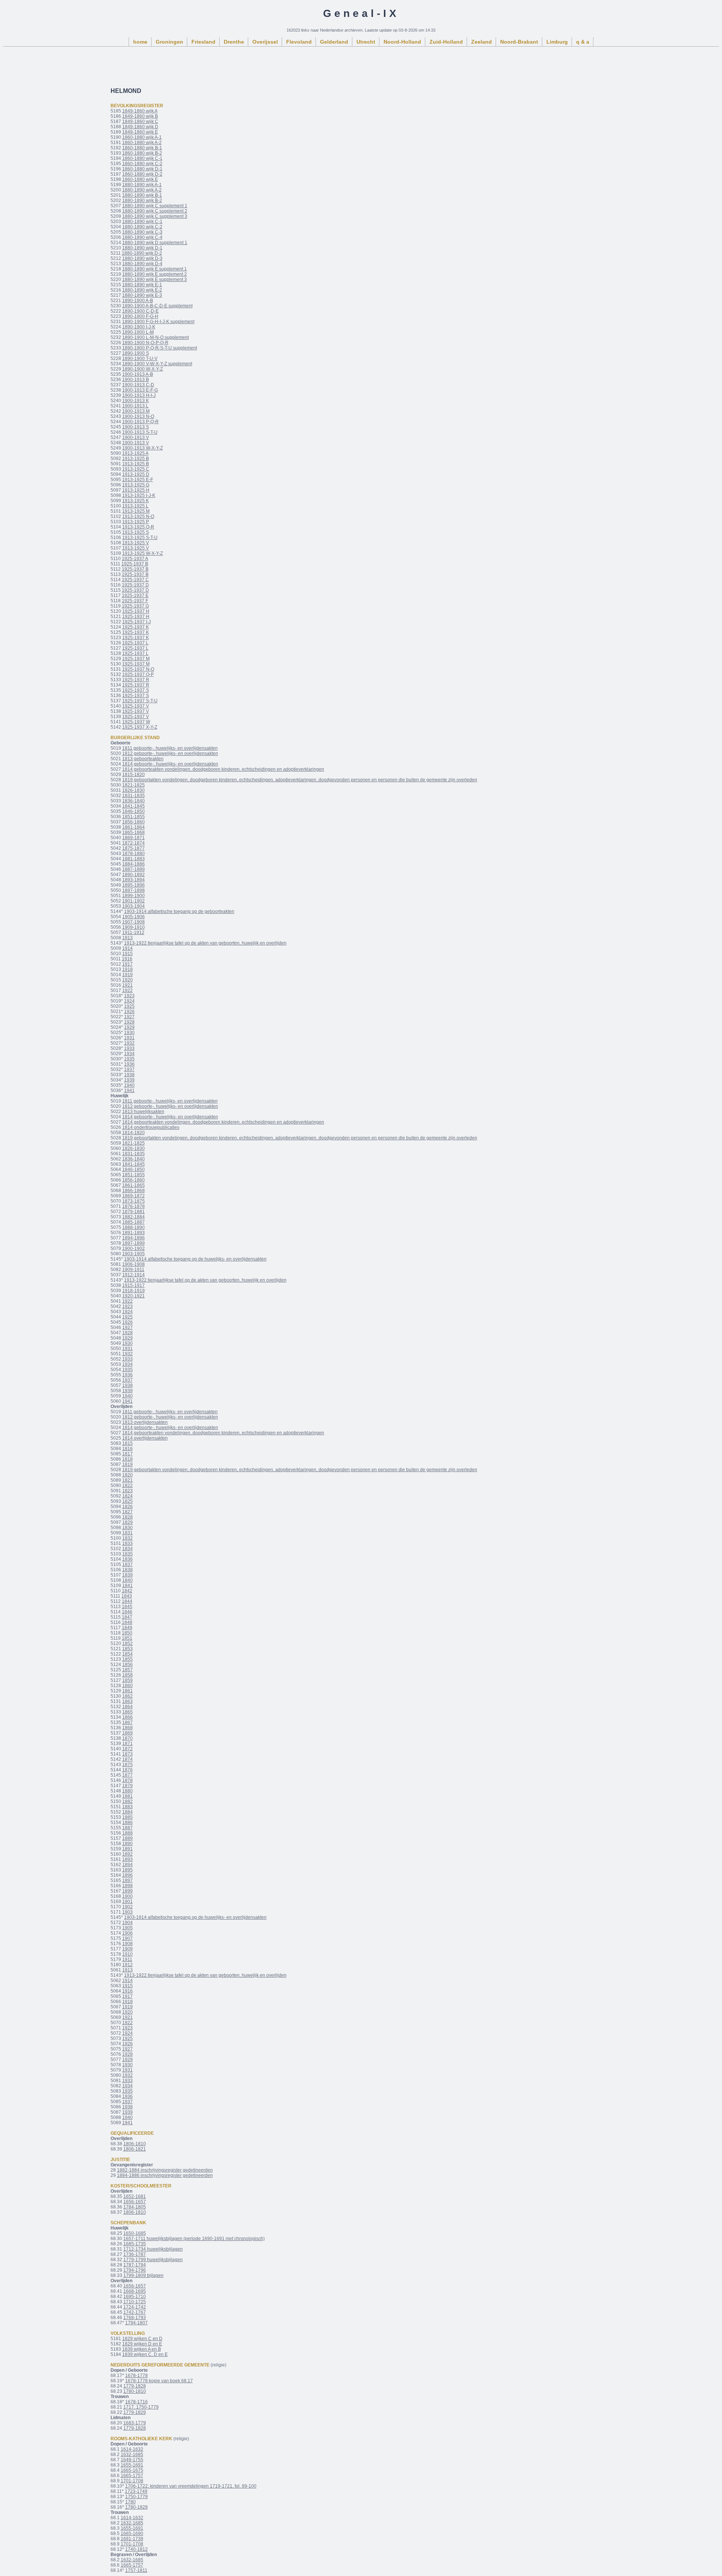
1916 (127, 959)
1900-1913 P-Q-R (140, 422)
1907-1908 (133, 922)
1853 (127, 1649)
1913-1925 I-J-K (139, 495)
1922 (127, 990)
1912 (127, 1965)
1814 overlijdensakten (145, 1438)
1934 (129, 1054)
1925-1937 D (135, 585)
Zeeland (482, 42)
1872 (127, 1749)
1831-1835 (133, 796)
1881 (127, 1796)
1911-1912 (133, 933)
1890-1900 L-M (138, 332)
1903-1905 (133, 1254)
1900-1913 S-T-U (140, 432)
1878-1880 (133, 854)
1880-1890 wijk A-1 (142, 185)
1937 (129, 1069)
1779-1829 (135, 2412)
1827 (127, 1512)
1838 (127, 1570)
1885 (127, 1817)
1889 (127, 1838)
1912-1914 (133, 1275)
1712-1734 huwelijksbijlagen (153, 2249)
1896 (127, 1875)
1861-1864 (133, 827)
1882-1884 (133, 1217)
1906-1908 (133, 1264)
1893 (127, 1859)
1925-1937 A (135, 559)
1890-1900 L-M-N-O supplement (155, 337)
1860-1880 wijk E (140, 179)
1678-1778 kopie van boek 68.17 (159, 2381)
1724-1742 (135, 2307)
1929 (129, 1027)
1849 (127, 1628)
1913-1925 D (136, 474)
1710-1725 (135, 2302)
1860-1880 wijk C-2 (142, 164)
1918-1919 (133, 1291)
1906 (127, 1933)
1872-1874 (133, 843)
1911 (127, 1959)
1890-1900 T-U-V (140, 358)
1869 (127, 1733)
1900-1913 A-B (138, 374)
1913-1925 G (136, 485)
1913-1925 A (135, 453)
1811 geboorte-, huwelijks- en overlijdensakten (170, 748)
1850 (127, 1633)
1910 (127, 1954)
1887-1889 (133, 869)
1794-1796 (135, 2270)
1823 (127, 1491)
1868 (127, 1728)
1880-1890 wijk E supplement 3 (155, 279)
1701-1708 (132, 2481)
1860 (127, 1686)
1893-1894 (133, 880)
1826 (127, 1507)
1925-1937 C (135, 580)
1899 (127, 1891)
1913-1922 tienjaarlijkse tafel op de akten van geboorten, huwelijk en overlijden (205, 943)
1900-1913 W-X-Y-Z (143, 448)
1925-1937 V (136, 706)
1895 (127, 1870)
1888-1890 (133, 1227)
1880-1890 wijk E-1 (142, 285)
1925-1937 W (136, 722)
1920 (127, 980)
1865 (127, 1712)
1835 (127, 1554)
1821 (127, 1480)
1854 (127, 1654)
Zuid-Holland (446, 42)
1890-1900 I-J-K (139, 327)
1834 (127, 1549)
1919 (127, 975)
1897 (127, 1880)
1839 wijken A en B (142, 2349)
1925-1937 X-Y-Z (140, 727)
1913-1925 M (136, 511)
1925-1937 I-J (137, 622)
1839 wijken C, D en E (145, 2354)
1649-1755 (132, 2460)
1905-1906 (133, 917)
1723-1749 (136, 2491)
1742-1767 (135, 2312)
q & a (583, 42)
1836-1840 (133, 801)
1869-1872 (133, 1196)
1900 (127, 1896)
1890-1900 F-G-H (140, 316)
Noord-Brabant (519, 42)
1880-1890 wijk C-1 (142, 222)
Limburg (557, 42)
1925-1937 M (136, 659)
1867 (127, 1722)
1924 (129, 1001)
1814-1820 (133, 1133)
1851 (127, 1638)
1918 (127, 969)
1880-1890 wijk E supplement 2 (155, 274)
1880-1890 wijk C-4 (142, 237)
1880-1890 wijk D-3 (142, 258)
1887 (127, 1828)
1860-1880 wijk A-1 (142, 137)
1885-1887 (133, 1222)
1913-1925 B (136, 459)
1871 (127, 1744)
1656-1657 (135, 2202)
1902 (127, 1907)
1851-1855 (133, 817)
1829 (127, 1522)
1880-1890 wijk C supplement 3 (155, 216)
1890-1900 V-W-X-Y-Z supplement (157, 364)
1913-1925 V (136, 543)
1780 (130, 2502)
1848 (127, 1622)
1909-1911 (133, 1270)
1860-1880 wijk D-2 (142, 174)
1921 (127, 985)
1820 (127, 1475)
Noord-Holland (402, 42)
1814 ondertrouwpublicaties (151, 1127)
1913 (127, 938)
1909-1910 (133, 927)
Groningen (169, 42)
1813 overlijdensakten (145, 1422)
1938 (129, 1075)
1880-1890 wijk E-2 (142, 290)
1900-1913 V (136, 437)
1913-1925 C (136, 469)
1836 (127, 1559)
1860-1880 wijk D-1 (142, 169)
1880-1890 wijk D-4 (142, 264)
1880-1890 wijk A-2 (142, 190)
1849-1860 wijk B (140, 116)
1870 (127, 1738)
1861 (127, 1691)
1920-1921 (133, 1296)
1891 (127, 1849)
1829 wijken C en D (142, 2339)
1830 (127, 1528)
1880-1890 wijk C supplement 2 (155, 211)
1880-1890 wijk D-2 (142, 253)
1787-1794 (135, 2265)
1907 (127, 1938)
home (140, 42)
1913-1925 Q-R (138, 527)
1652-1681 (135, 2196)
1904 (127, 1923)
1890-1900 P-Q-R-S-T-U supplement (160, 348)
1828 (127, 1517)
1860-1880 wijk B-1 (142, 148)
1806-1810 (135, 2144)
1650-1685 (135, 2233)
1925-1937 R (136, 680)
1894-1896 (133, 1238)
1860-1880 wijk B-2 (142, 153)
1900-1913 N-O (138, 416)
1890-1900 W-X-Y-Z (143, 369)
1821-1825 (133, 785)
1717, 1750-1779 (141, 2407)
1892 (127, 1854)
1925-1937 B (135, 564)
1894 (127, 1865)
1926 (129, 1012)
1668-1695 (135, 2291)
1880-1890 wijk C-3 (142, 232)
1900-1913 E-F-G (140, 390)
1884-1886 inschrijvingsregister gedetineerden (165, 2175)
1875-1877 (133, 848)
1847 (127, 1617)
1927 (129, 1017)
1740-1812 (137, 2549)
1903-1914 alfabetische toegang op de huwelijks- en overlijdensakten (195, 1259)
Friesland (203, 42)
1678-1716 (137, 2402)
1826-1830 (133, 790)
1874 (127, 1759)
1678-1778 (137, 2376)
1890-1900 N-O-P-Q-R (145, 343)
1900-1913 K (136, 401)
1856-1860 (133, 822)
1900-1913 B (136, 380)
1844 (127, 1601)
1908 (127, 1944)
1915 (127, 954)
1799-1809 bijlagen (143, 2275)
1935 (129, 1059)
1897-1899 (133, 1243)
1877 (127, 1775)
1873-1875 (133, 1201)
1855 (127, 1659)
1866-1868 (133, 1191)
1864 (127, 1707)
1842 (127, 1591)
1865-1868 (133, 832)
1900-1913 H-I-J (139, 395)
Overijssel (265, 42)
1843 (127, 1596)
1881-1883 (133, 859)
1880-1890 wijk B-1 (142, 195)
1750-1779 (137, 2497)
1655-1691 (132, 2465)
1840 (127, 1580)
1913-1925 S (136, 532)
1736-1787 (135, 2254)
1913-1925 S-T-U (140, 538)
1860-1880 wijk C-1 (142, 158)
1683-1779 (135, 2423)
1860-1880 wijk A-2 (142, 143)
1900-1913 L (135, 406)
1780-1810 (135, 2391)
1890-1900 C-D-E (140, 311)
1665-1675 (132, 2470)
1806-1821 (135, 2149)
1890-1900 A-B (138, 301)
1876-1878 (133, 1206)
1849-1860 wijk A (140, 111)
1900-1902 (133, 1249)
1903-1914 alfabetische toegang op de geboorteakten (179, 911)
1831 (127, 1533)
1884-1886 (133, 864)
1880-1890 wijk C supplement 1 (155, 206)
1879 (127, 1786)
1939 (129, 1080)
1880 (127, 1791)
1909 (127, 1949)
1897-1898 (133, 890)
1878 (127, 1780)
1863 (127, 1701)
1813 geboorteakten (143, 759)
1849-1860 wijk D (140, 127)
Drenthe (234, 42)
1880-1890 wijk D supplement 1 (155, 243)
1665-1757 (132, 2476)
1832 (127, 1538)
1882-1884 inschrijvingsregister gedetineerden (165, 2170)
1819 (127, 1464)
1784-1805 (135, 2207)
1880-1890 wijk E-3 (142, 295)
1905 (127, 1928)
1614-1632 (132, 2449)
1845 (127, 1607)
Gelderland (334, 42)
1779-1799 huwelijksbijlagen (153, 2260)
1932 (129, 1043)
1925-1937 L (135, 643)
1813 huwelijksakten (143, 1112)
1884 (127, 1812)
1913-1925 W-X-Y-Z (143, 553)
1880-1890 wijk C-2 (142, 227)
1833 (127, 1543)
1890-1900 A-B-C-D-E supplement (157, 306)
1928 (129, 1022)
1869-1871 (133, 838)
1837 (127, 1564)
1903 (127, 1912)
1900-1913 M (136, 411)
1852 (127, 1643)
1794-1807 (137, 2323)
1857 (127, 1670)
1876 (127, 1770)
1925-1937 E (135, 595)
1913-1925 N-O (138, 516)
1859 (127, 1680)
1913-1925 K (136, 501)
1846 (127, 1612)
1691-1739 (132, 2539)
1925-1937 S (136, 690)
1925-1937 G (135, 606)
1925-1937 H (136, 611)
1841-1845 (133, 806)
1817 (127, 1454)
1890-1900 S (136, 353)
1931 (129, 1038)
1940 (129, 1085)
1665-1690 (132, 2533)
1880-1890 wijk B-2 (142, 200)
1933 (129, 1048)
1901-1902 (133, 901)
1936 (129, 1064)
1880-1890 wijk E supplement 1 (155, 269)
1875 (127, 1765)
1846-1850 (133, 811)
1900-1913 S (136, 427)
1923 (129, 996)
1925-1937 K (136, 627)
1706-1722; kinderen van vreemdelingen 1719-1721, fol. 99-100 (191, 2486)
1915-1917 (133, 1285)
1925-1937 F (135, 601)
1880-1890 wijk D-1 (142, 248)
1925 (129, 1006)
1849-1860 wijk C (140, 122)
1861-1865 (133, 1185)
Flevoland (299, 42)
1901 (127, 1902)
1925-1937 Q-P (138, 674)
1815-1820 (133, 775)
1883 (127, 1807)
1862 (127, 1696)
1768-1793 (135, 2318)
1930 (129, 1033)
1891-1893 (133, 1233)
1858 (127, 1675)
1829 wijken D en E (142, 2344)
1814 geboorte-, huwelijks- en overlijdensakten (170, 764)
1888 (127, 1833)
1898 (127, 1886)
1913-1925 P (136, 522)
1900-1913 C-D (138, 385)
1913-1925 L (135, 506)
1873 (127, 1754)
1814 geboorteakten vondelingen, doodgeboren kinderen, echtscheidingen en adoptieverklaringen (223, 769)
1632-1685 (132, 2454)
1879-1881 (133, 1212)
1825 (127, 1501)
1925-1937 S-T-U (140, 701)
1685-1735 (135, 2244)
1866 (127, 1717)
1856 (127, 1665)
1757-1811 (136, 2570)
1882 (127, 1801)
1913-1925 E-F (138, 480)
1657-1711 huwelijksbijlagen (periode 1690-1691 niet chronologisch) (194, 2239)
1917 (127, 964)
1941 (129, 1091)
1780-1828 (137, 2507)
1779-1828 (135, 2386)
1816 (127, 1449)
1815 (127, 1443)
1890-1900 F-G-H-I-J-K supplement (158, 322)
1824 (127, 1496)
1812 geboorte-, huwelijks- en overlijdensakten (170, 753)
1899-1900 (133, 896)
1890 (127, 1844)
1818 (127, 1459)
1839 (127, 1575)
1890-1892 (133, 875)
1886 (127, 1823)
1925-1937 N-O (138, 669)
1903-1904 (133, 906)
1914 (127, 948)
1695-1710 (135, 2297)
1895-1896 (133, 885)
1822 (127, 1485)
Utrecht (366, 42)
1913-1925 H (136, 490)
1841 (127, 1586)
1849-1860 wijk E (140, 132)
